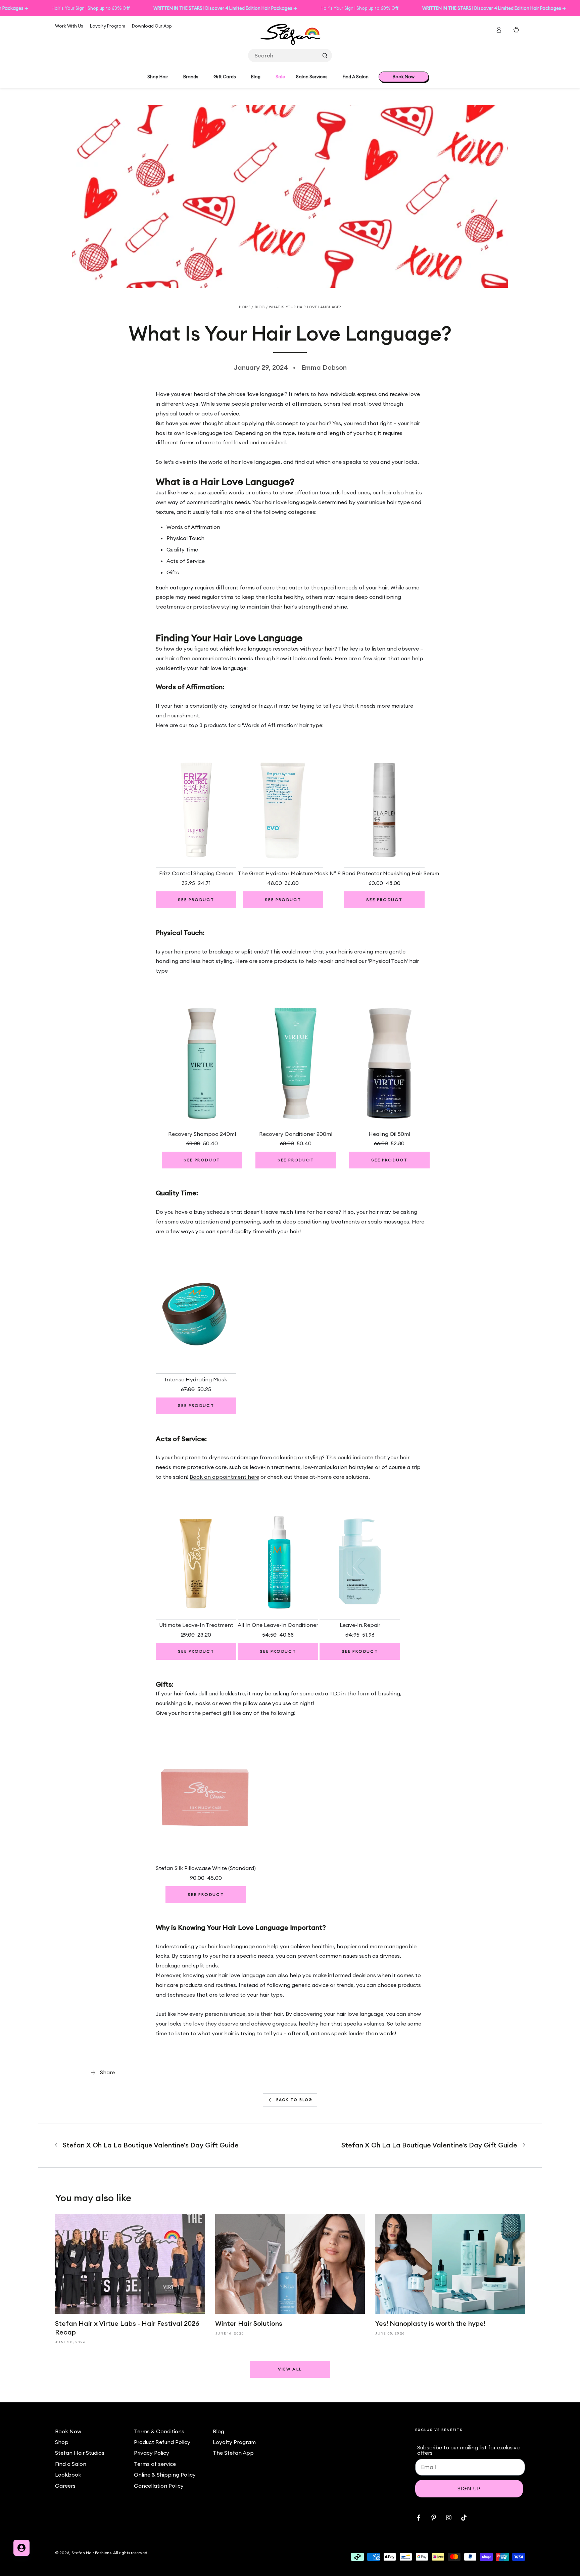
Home (245, 307)
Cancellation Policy (159, 2486)
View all (290, 2369)
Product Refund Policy (162, 2442)
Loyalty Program (108, 26)
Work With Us (69, 26)
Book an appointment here (224, 1477)
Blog (260, 307)
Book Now (68, 2431)
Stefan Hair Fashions (91, 2553)
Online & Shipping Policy (165, 2475)
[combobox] (290, 55)
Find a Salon (71, 2464)
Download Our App (152, 26)
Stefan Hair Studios (80, 2453)
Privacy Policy (152, 2453)
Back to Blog (294, 2100)
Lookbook (68, 2475)
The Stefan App (233, 2453)
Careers (65, 2486)
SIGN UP (469, 2489)
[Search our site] (325, 55)
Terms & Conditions (159, 2431)
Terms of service (155, 2464)
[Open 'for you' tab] (21, 2548)
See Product (196, 900)
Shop (62, 2442)
